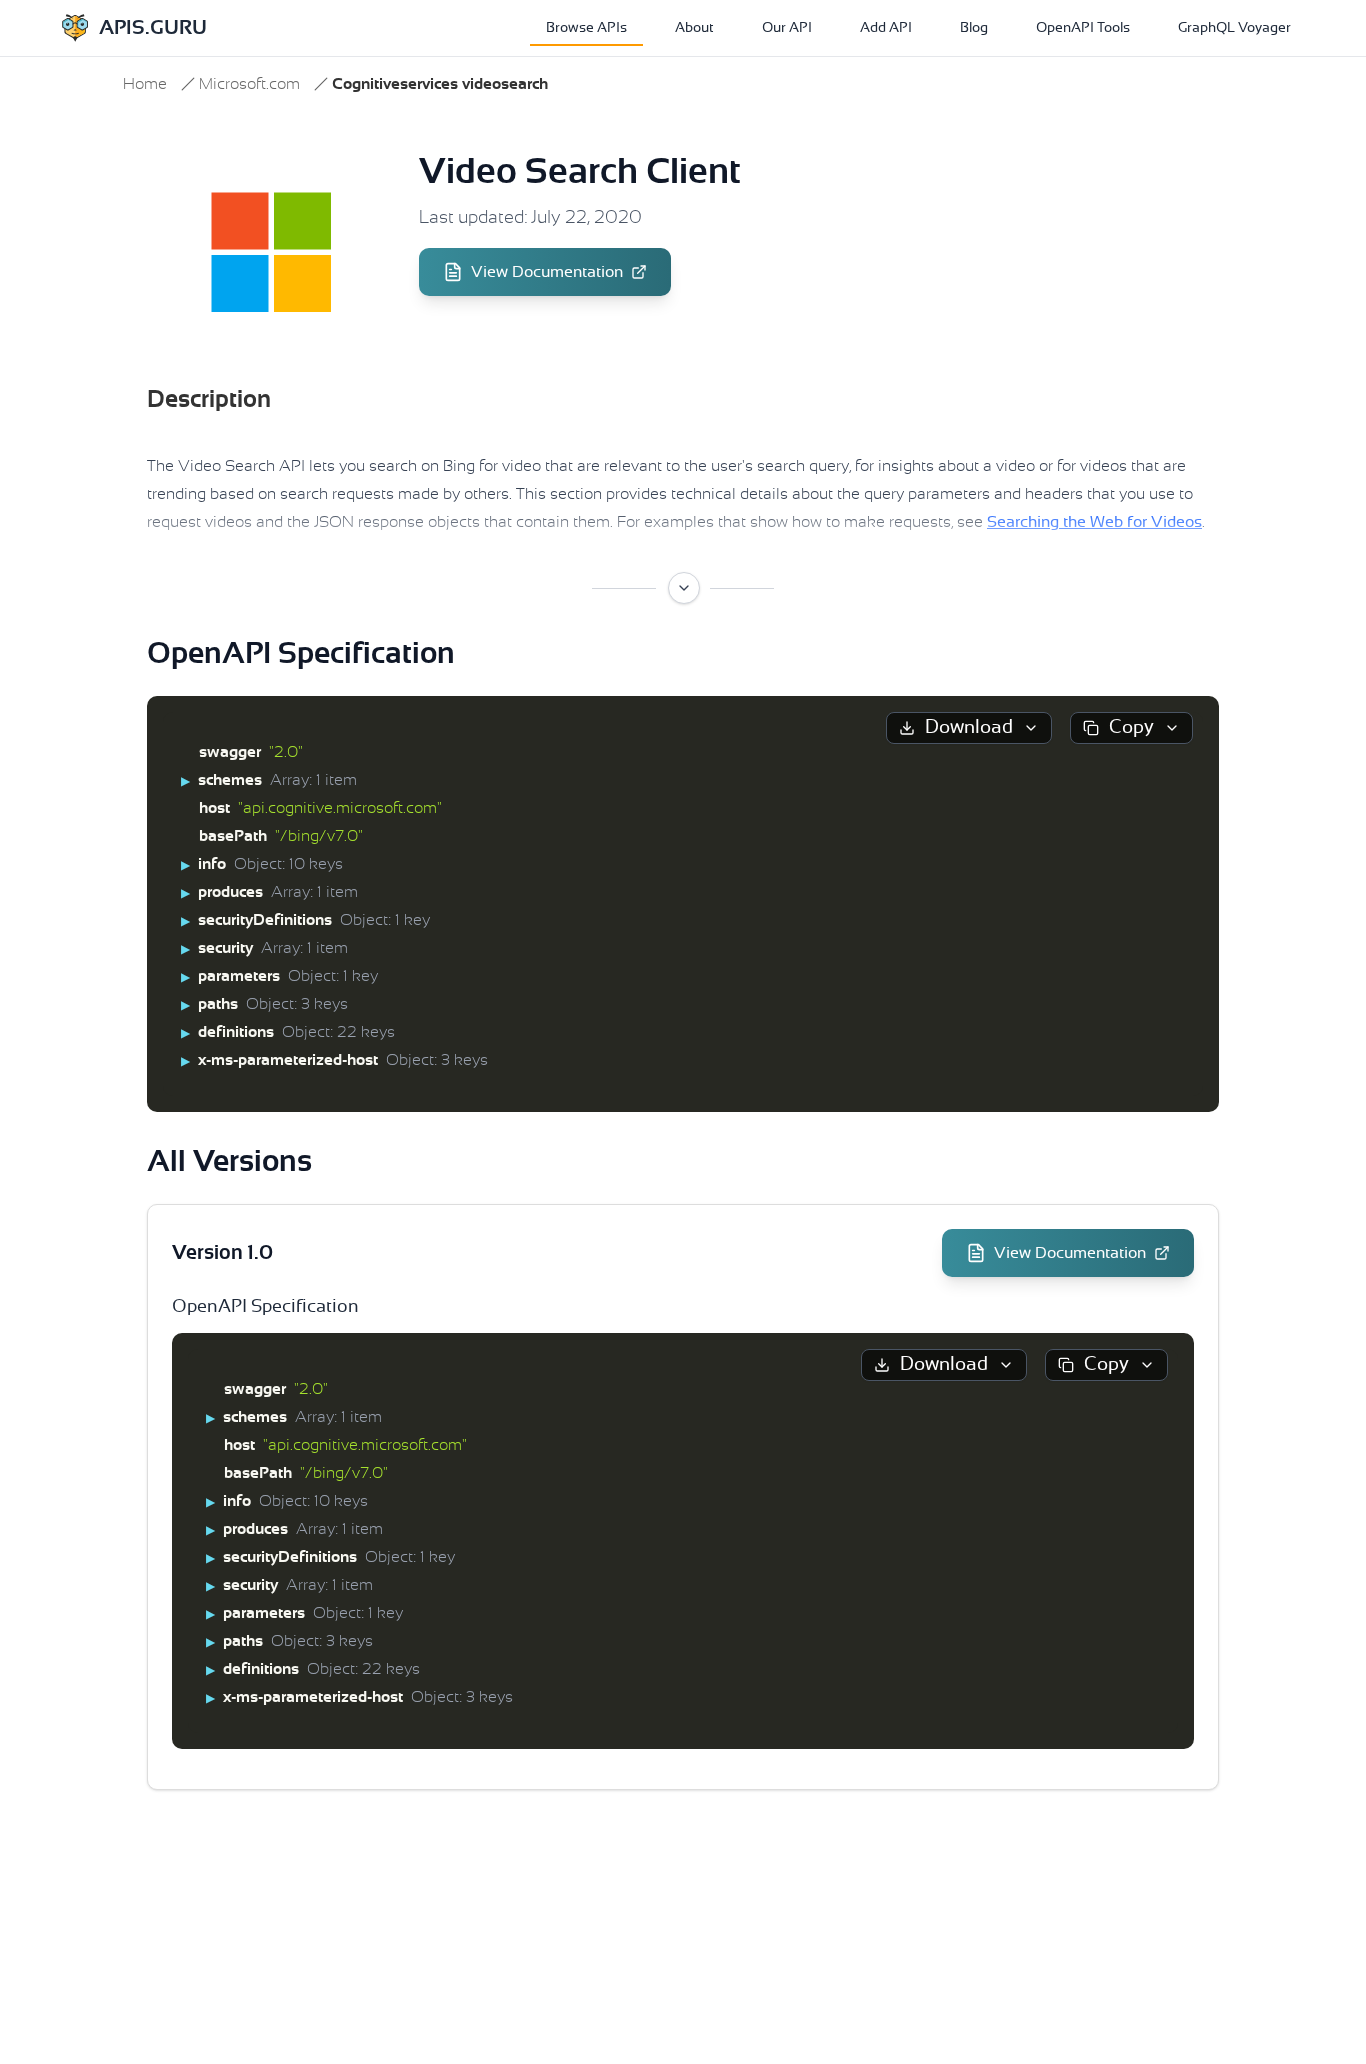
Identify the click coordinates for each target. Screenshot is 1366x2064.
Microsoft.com (249, 84)
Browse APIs (586, 28)
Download (969, 727)
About (694, 28)
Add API (886, 28)
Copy (1131, 727)
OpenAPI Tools (1083, 28)
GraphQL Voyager (1234, 28)
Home (145, 84)
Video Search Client (580, 172)
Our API (787, 28)
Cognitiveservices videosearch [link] (440, 84)
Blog (974, 28)
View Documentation (547, 272)
